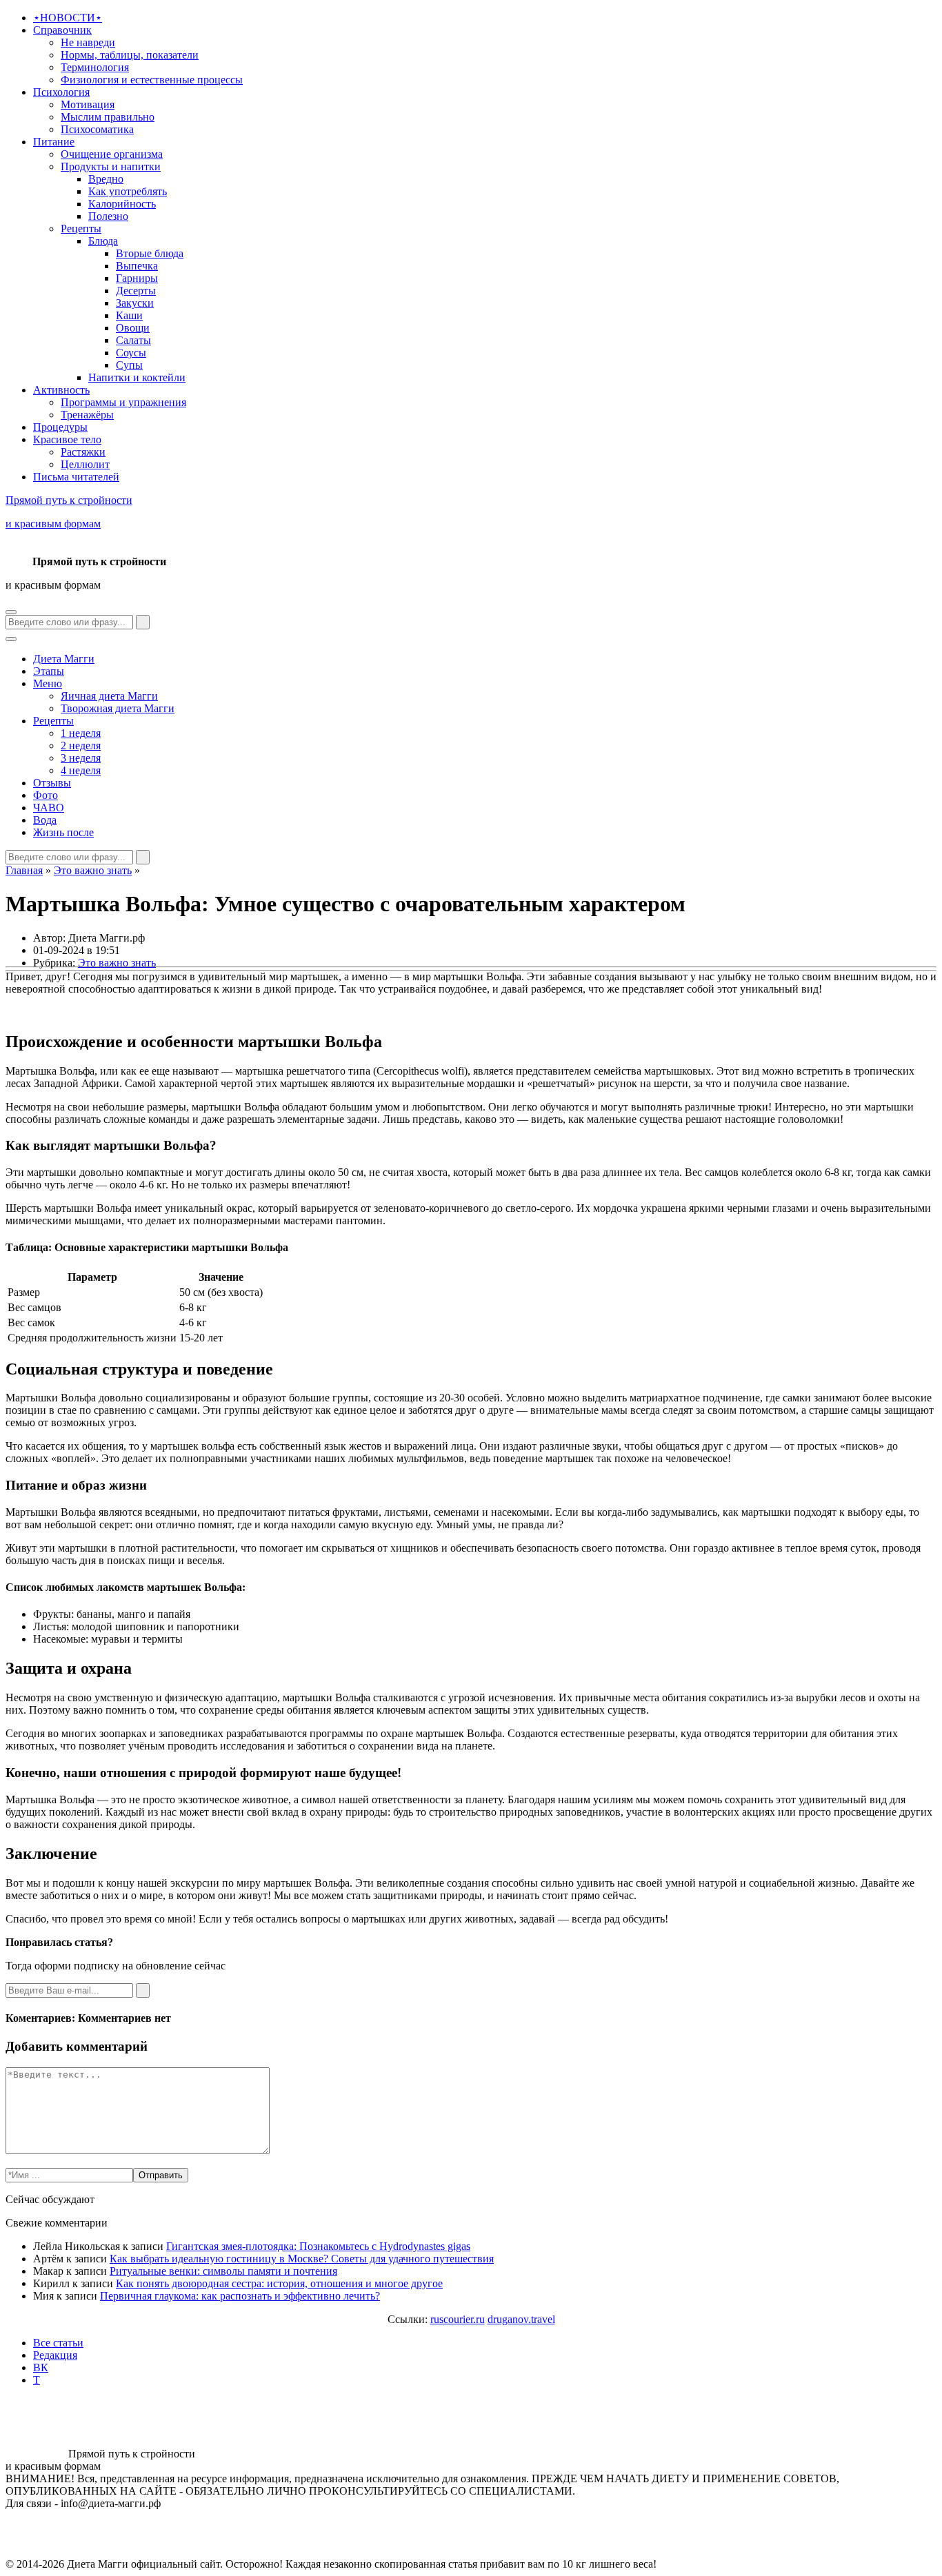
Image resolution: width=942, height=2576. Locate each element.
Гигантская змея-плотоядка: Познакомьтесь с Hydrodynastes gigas (318, 2246)
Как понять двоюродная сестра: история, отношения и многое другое (279, 2283)
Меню (48, 683)
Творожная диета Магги (118, 708)
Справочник (62, 30)
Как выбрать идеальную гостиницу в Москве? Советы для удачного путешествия (302, 2259)
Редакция (55, 2355)
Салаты (133, 340)
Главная (24, 870)
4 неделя (81, 770)
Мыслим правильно (108, 117)
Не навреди (88, 42)
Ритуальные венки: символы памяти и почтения (223, 2271)
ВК (41, 2367)
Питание (54, 142)
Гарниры (137, 278)
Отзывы (52, 783)
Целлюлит (85, 464)
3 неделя (81, 758)
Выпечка (137, 266)
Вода (45, 820)
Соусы (131, 353)
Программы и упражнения (123, 402)
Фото (46, 795)
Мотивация (88, 104)
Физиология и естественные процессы (152, 80)
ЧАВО (49, 808)
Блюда (103, 241)
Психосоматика (97, 129)
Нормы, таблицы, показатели (130, 55)
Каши (129, 315)
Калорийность (122, 204)
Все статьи (58, 2343)
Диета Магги (64, 659)
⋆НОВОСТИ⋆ (68, 18)
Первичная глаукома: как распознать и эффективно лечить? (240, 2296)
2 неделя (81, 746)
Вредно (106, 179)
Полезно (108, 216)
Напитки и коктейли (137, 377)
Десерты (136, 291)
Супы (129, 365)
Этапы (49, 671)
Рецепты (81, 229)
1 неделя (81, 733)
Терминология (95, 67)
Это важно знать (93, 870)
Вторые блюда (150, 253)
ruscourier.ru (458, 2319)
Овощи (133, 328)
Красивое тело (67, 439)
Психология (61, 92)
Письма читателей (76, 477)
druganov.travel (521, 2319)
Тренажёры (87, 415)
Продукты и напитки (111, 166)
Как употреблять (128, 191)
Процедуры (60, 427)
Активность (61, 390)
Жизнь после (63, 832)
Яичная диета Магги (109, 696)
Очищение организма (112, 154)
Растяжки (83, 452)
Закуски (135, 303)
